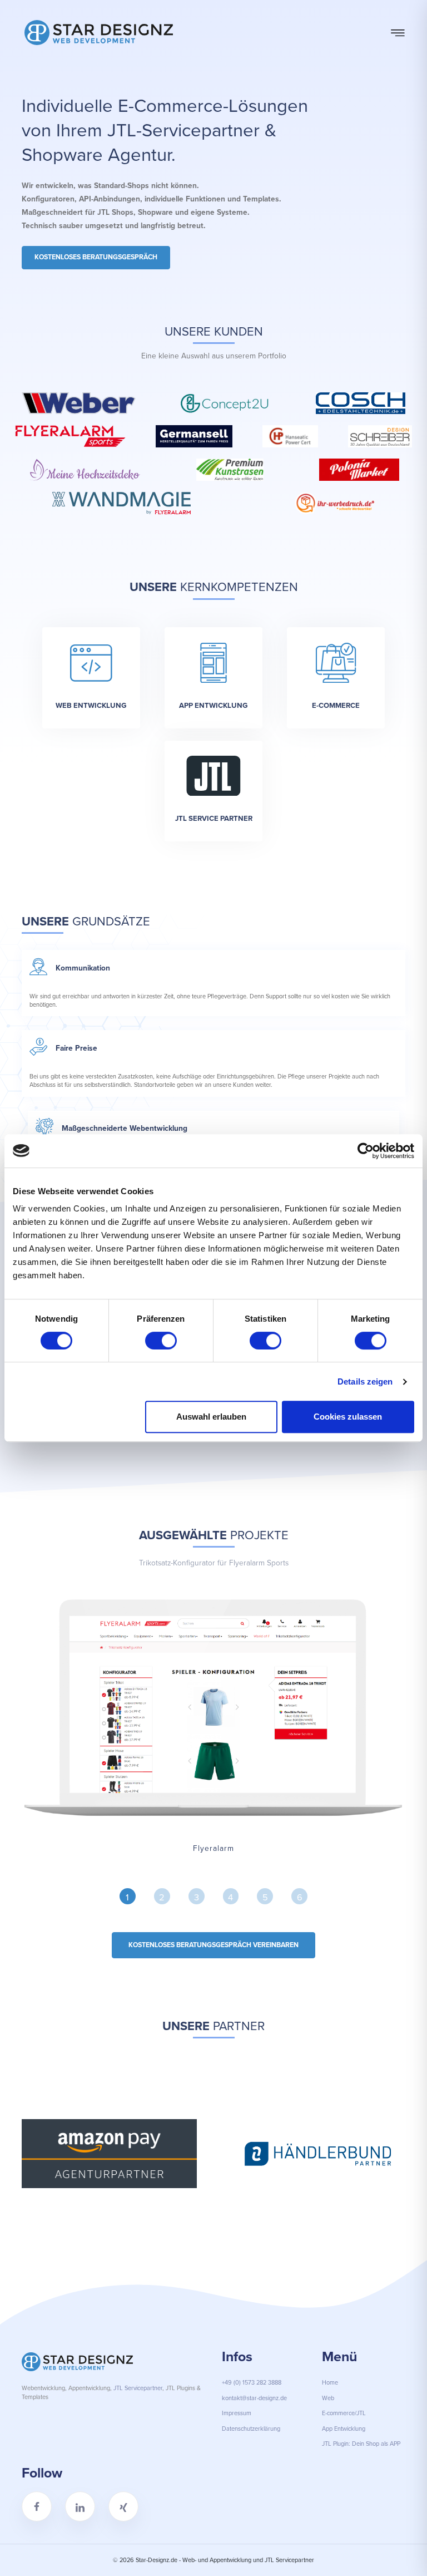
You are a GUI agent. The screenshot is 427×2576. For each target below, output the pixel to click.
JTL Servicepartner (138, 2388)
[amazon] (109, 2154)
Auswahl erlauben (211, 1417)
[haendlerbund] (318, 2154)
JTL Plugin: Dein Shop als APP (361, 2444)
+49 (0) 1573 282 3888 (252, 2382)
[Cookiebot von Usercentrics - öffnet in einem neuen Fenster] (366, 1151)
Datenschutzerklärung (251, 2429)
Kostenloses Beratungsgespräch (96, 257)
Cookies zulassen (348, 1417)
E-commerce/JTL (344, 2413)
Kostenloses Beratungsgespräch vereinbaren (213, 1945)
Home (330, 2382)
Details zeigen (365, 1381)
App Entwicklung (344, 2429)
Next (414, 2155)
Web (328, 2398)
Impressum (237, 2413)
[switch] (161, 1341)
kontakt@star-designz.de (254, 2398)
